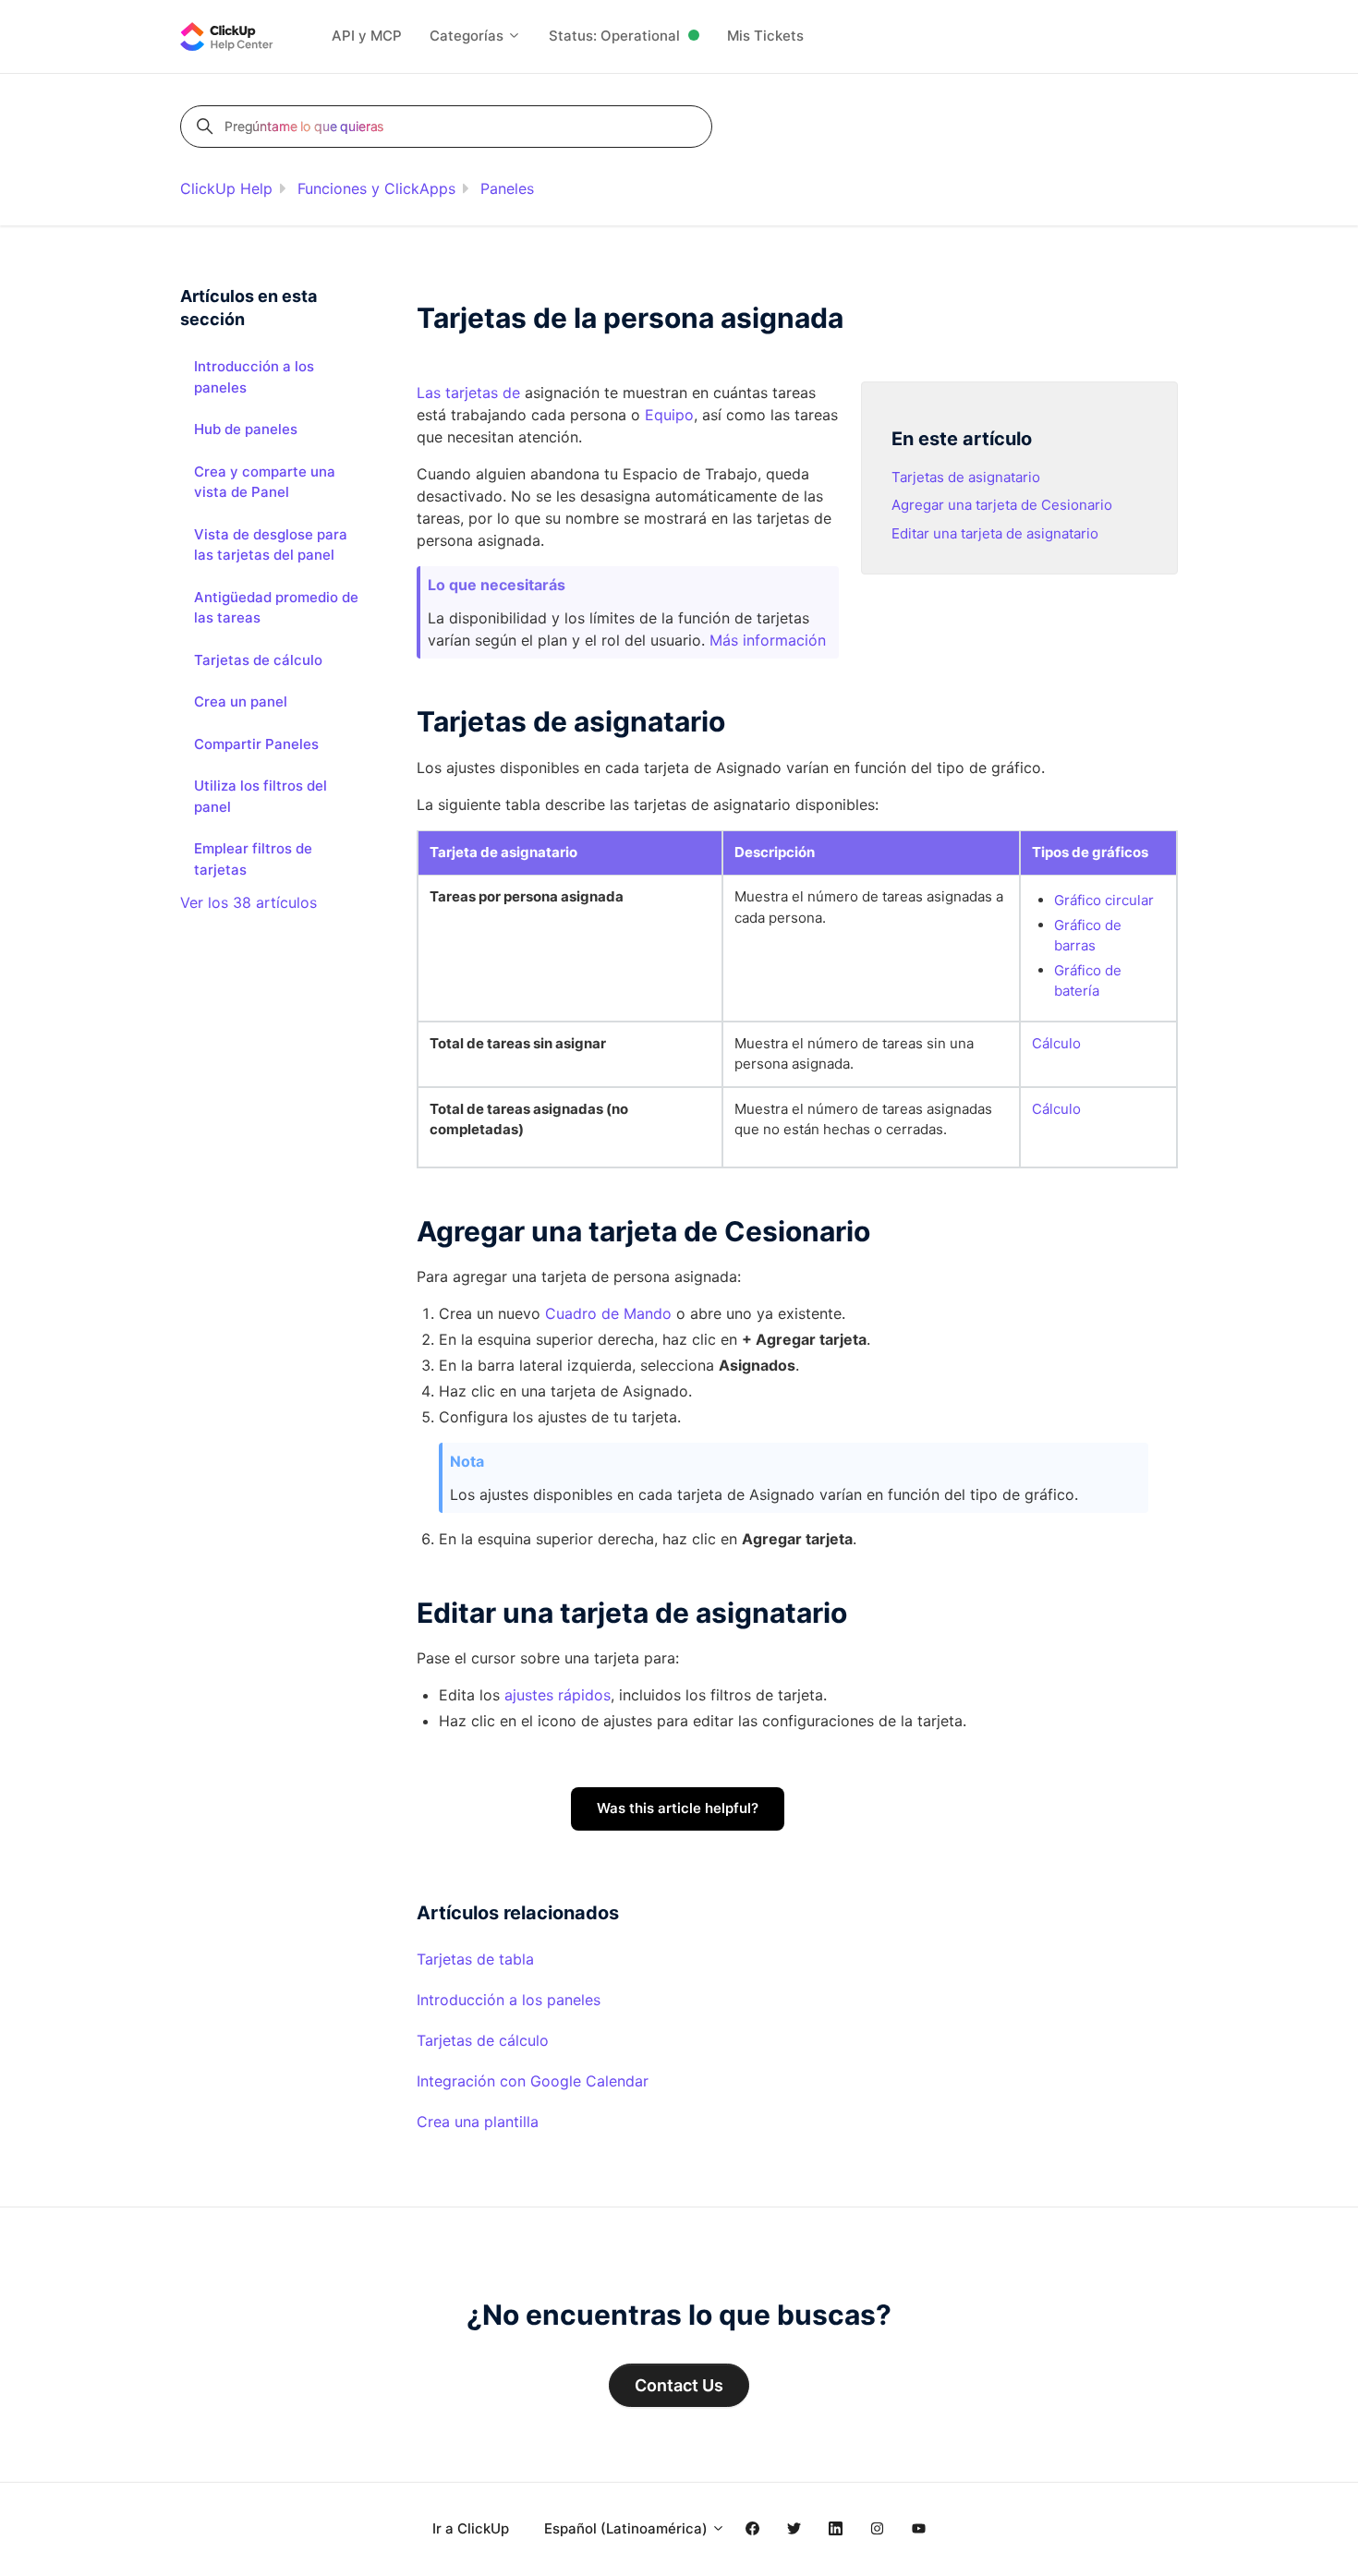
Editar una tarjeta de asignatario (995, 533)
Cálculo (1056, 1043)
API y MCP (367, 36)
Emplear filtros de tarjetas (253, 859)
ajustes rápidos (558, 1695)
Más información (768, 640)
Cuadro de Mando (608, 1313)
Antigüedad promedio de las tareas (276, 608)
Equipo (669, 415)
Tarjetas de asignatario (966, 477)
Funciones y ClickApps (376, 188)
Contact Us (679, 2385)
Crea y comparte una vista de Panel (265, 482)
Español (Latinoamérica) (628, 2528)
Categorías (468, 36)
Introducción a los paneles (509, 2000)
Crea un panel (241, 701)
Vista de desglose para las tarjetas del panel (271, 545)
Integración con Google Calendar (533, 2081)
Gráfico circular (1104, 900)
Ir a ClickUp (471, 2528)
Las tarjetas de (468, 393)
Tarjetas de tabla (475, 1959)
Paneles (507, 188)
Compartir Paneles (256, 744)
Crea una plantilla (478, 2122)
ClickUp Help (226, 188)
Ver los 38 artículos (249, 902)
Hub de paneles (246, 429)
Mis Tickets (765, 36)
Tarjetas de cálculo (483, 2040)
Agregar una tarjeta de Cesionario (1002, 505)
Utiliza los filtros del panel (261, 796)
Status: (614, 36)
